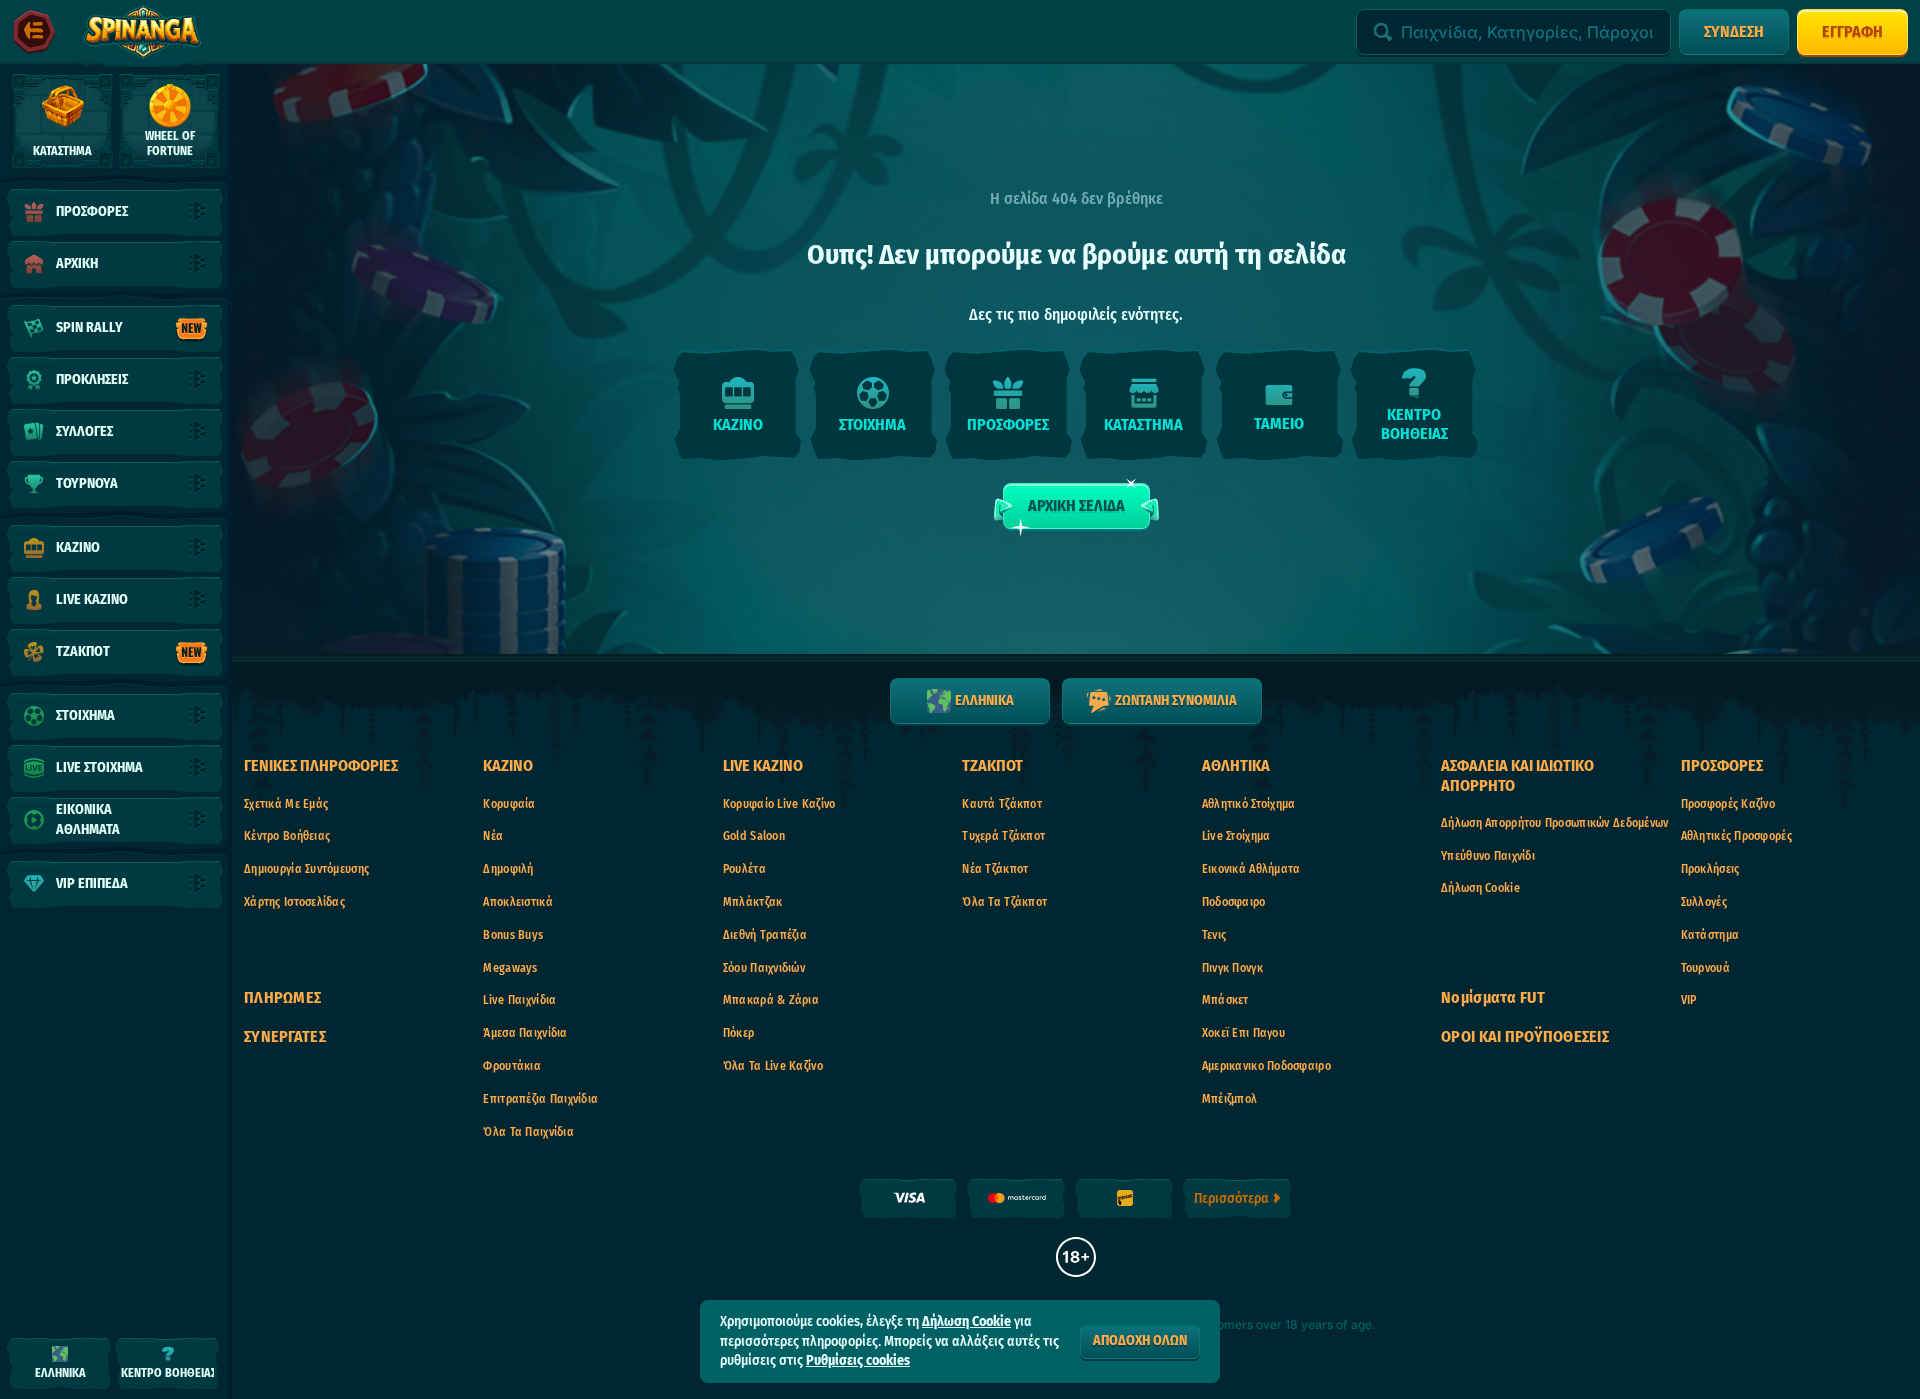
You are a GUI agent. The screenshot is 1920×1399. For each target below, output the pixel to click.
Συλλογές (1704, 902)
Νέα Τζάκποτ (995, 869)
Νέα (493, 836)
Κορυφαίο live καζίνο (779, 804)
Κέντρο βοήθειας (287, 836)
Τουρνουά (1705, 968)
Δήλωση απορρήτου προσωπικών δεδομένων (1554, 823)
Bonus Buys (513, 935)
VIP (1689, 1000)
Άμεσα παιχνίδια (525, 1033)
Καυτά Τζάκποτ (1002, 804)
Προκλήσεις (1710, 869)
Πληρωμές (282, 997)
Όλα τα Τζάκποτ (1004, 902)
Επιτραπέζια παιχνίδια (540, 1099)
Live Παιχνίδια (519, 1000)
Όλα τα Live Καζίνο (773, 1066)
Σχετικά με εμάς (286, 804)
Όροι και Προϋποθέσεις (1525, 1036)
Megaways (510, 968)
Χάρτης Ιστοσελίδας (294, 902)
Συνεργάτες (285, 1036)
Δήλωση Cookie (1480, 888)
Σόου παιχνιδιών (764, 968)
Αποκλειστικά (517, 902)
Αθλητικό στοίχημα (1249, 804)
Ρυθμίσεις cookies (858, 1361)
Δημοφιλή (508, 869)
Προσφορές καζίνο (1728, 804)
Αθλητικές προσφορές (1736, 836)
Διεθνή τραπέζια (765, 935)
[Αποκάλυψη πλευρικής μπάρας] (34, 32)
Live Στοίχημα (1236, 836)
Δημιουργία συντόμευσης (306, 869)
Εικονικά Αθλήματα (1251, 869)
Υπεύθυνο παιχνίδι (1488, 856)
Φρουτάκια (512, 1066)
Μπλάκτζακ (753, 902)
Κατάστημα (1710, 935)
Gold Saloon (754, 836)
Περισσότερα (1231, 1198)
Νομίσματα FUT (1493, 997)
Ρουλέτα (744, 869)
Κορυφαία (509, 804)
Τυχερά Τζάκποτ (1003, 836)
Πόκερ (738, 1033)
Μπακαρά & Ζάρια (771, 1000)
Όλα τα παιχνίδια (528, 1132)
